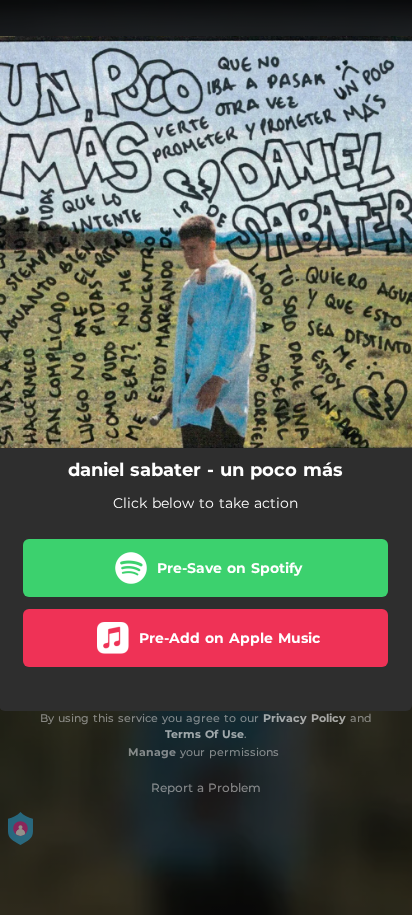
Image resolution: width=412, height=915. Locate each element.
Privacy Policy (304, 718)
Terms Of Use (204, 734)
